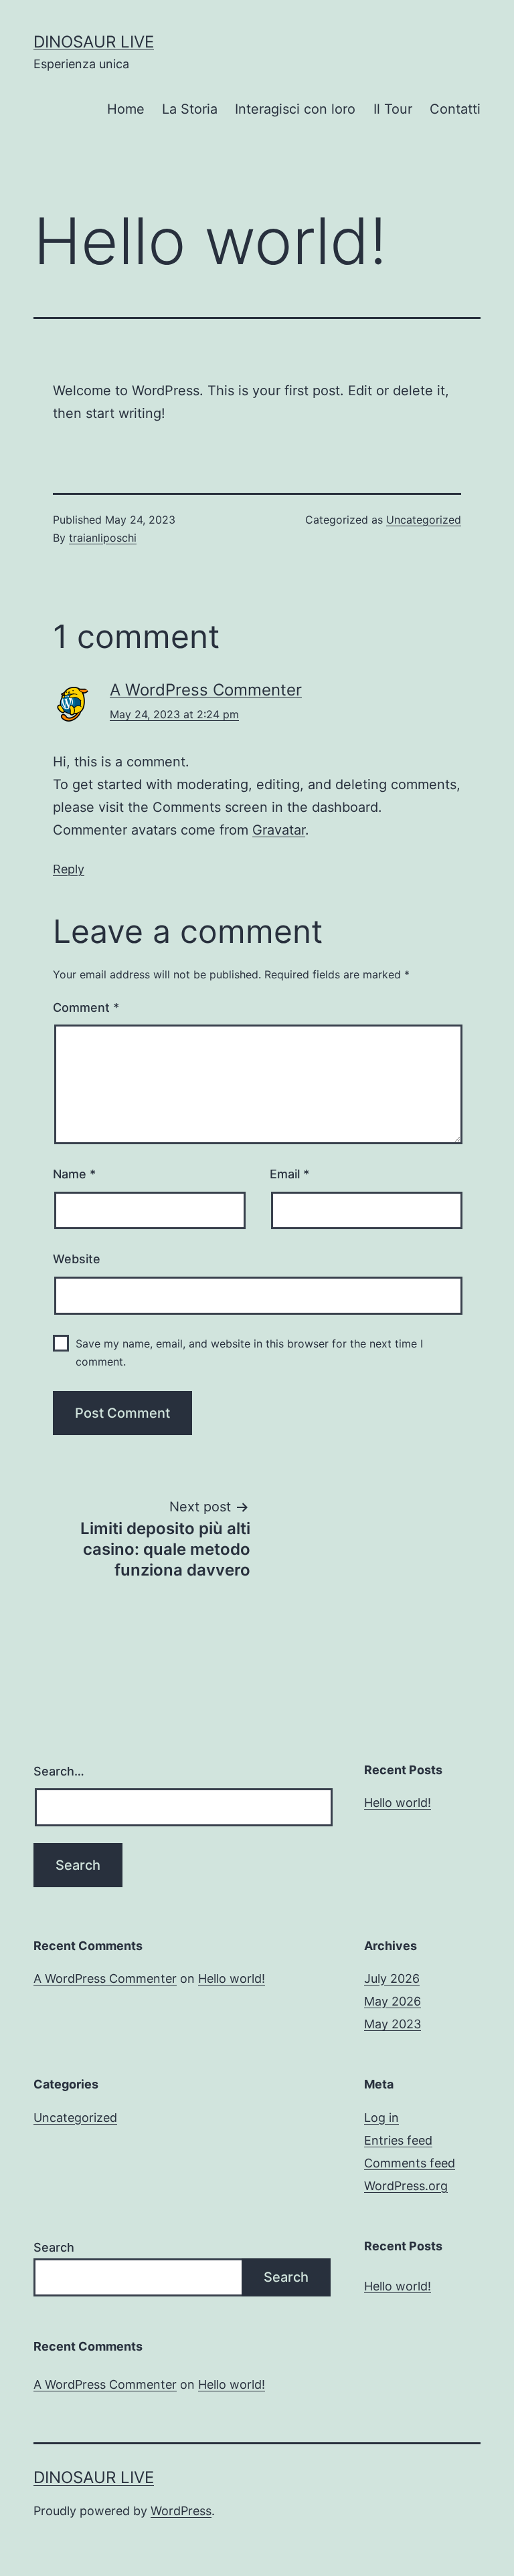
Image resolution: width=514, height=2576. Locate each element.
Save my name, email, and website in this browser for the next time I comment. (249, 1353)
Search (54, 2247)
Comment (86, 1007)
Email (289, 1174)
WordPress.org (406, 2186)
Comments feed (410, 2163)
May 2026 (393, 2001)
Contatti (455, 109)
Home (126, 109)
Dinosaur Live (94, 42)
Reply (69, 869)
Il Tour (393, 109)
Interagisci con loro (295, 109)
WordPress (181, 2511)
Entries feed (398, 2140)
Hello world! (398, 1803)
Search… (59, 1771)
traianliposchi (103, 538)
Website (77, 1259)
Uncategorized (424, 520)
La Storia (190, 109)
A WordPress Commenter (206, 690)
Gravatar (279, 830)
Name (74, 1174)
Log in (381, 2118)
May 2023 (393, 2024)
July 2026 (392, 1978)
